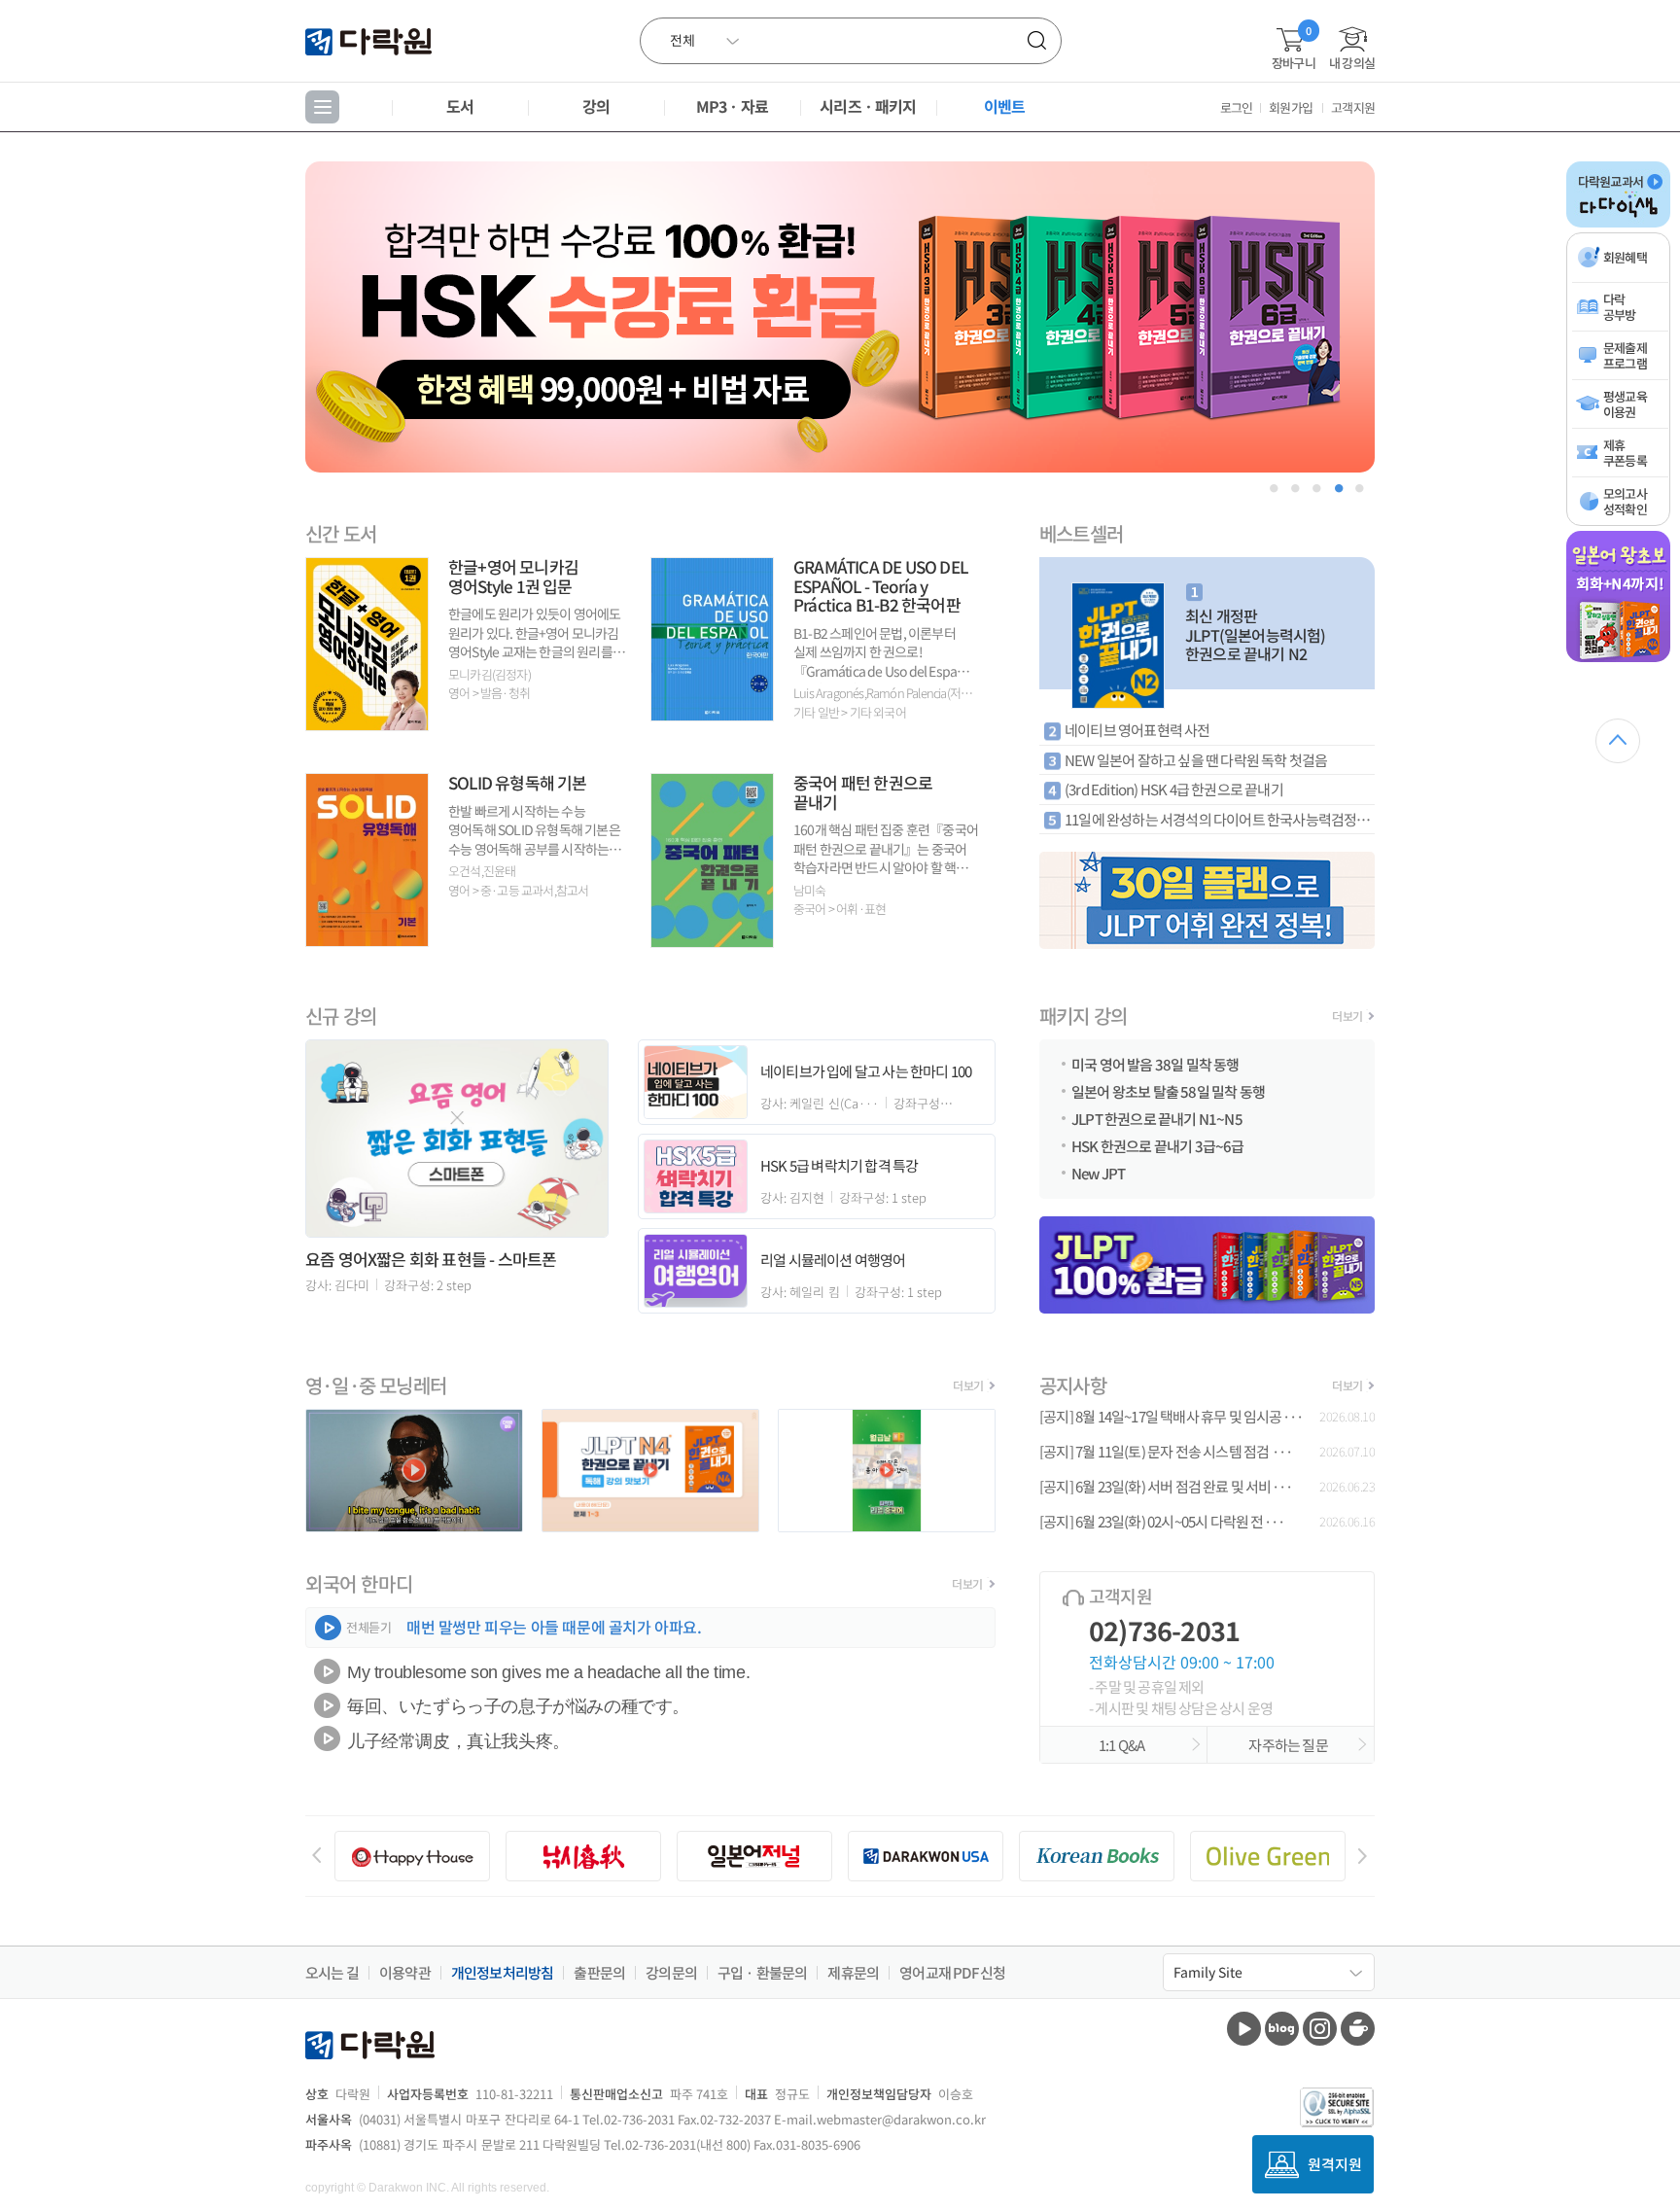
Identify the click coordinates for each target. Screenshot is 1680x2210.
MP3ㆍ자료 (732, 106)
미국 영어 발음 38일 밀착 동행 (1155, 1063)
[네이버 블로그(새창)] (1282, 2029)
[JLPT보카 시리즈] (1207, 900)
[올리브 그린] (1268, 1856)
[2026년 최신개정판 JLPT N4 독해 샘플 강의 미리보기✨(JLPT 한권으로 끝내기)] (650, 1526)
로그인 (1237, 107)
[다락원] (371, 40)
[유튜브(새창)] (1244, 2029)
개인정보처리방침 (503, 1973)
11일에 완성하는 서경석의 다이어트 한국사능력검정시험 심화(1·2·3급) (1220, 819)
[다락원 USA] (926, 1856)
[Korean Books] (1097, 1856)
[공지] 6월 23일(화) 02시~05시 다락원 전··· (1162, 1522)
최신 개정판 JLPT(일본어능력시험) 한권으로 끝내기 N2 (1256, 634)
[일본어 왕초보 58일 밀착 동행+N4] (1618, 658)
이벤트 (1005, 106)
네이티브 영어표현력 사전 (1137, 730)
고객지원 (1353, 107)
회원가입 (1291, 107)
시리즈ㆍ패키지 (868, 106)
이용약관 (405, 1973)
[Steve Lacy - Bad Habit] (414, 1526)
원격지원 (1335, 2164)
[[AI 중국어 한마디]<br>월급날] (887, 1526)
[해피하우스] (412, 1856)
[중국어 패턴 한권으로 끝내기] (712, 941)
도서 (460, 106)
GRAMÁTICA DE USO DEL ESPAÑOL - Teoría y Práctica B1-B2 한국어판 (880, 585)
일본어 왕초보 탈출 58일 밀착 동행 (1168, 1090)
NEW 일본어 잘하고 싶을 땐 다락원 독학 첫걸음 (1196, 760)
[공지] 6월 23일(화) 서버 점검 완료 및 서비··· (1166, 1487)
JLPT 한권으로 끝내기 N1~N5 (1157, 1117)
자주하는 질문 (1290, 1745)
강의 (596, 106)
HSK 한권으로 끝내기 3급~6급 (1158, 1144)
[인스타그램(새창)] (1320, 2029)
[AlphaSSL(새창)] (1337, 2107)
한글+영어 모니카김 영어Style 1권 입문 (513, 576)
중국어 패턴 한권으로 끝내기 (863, 792)
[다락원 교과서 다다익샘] (1618, 224)
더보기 (1347, 1016)
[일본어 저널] (754, 1856)
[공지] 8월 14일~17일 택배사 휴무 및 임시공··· (1171, 1417)
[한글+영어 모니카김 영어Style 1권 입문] (367, 724)
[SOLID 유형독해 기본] (367, 940)
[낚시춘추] (583, 1856)
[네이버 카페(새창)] (1358, 2029)
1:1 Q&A (1124, 1745)
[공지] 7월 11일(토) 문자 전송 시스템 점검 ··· (1166, 1452)
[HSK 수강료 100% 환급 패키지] (840, 317)
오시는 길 (332, 1973)
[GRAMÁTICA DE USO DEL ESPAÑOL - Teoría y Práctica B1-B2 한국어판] (712, 714)
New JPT (1098, 1172)
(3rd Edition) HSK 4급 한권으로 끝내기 (1174, 789)
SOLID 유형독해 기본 (518, 782)
